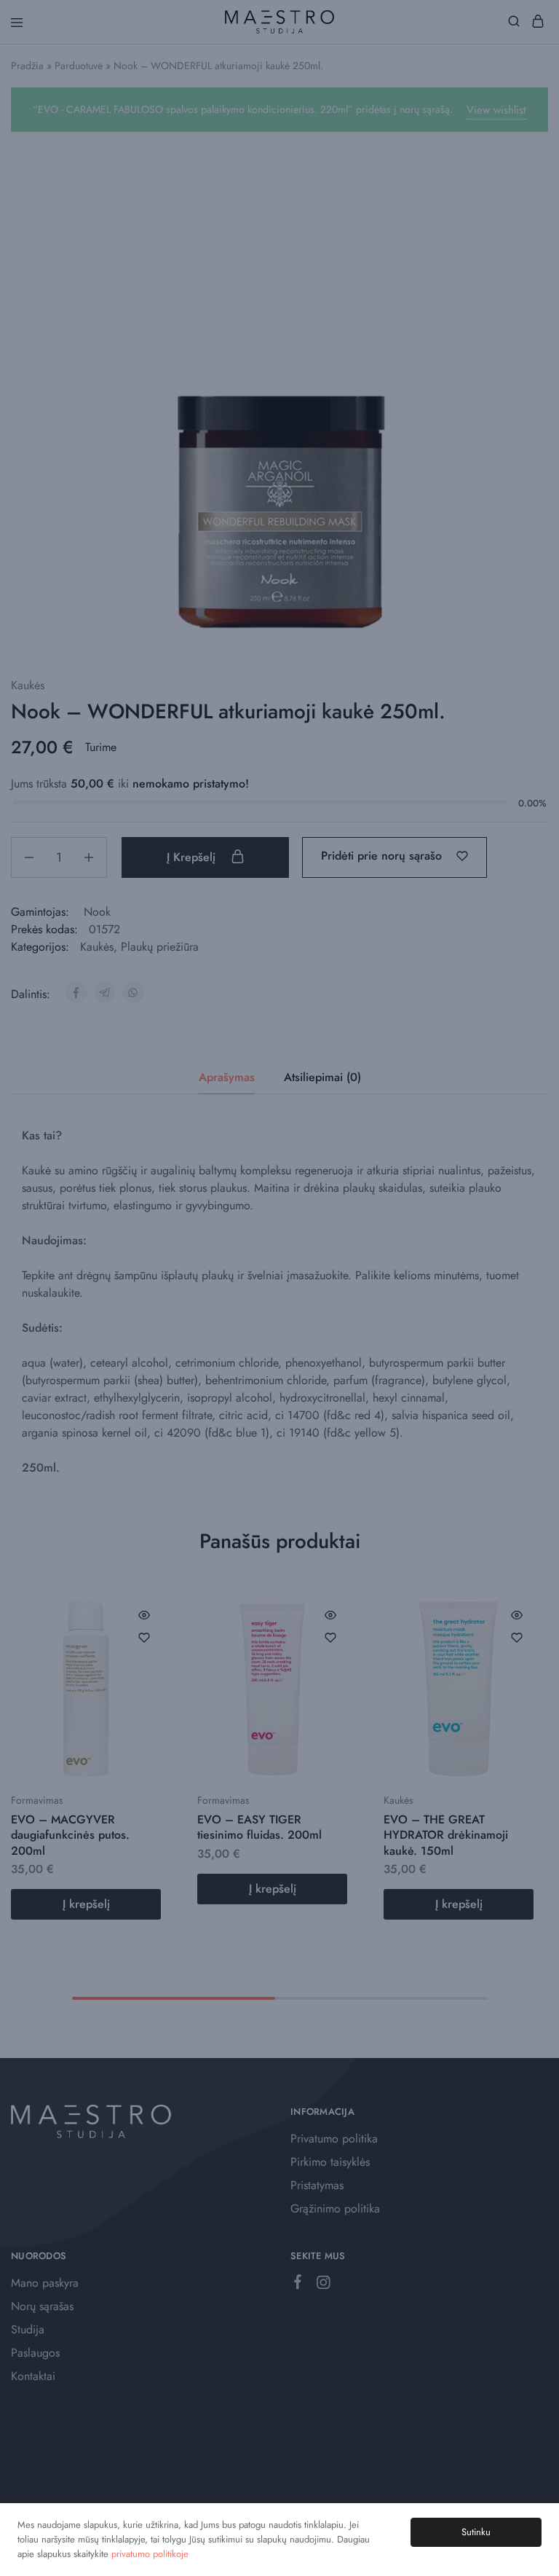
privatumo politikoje (150, 2554)
